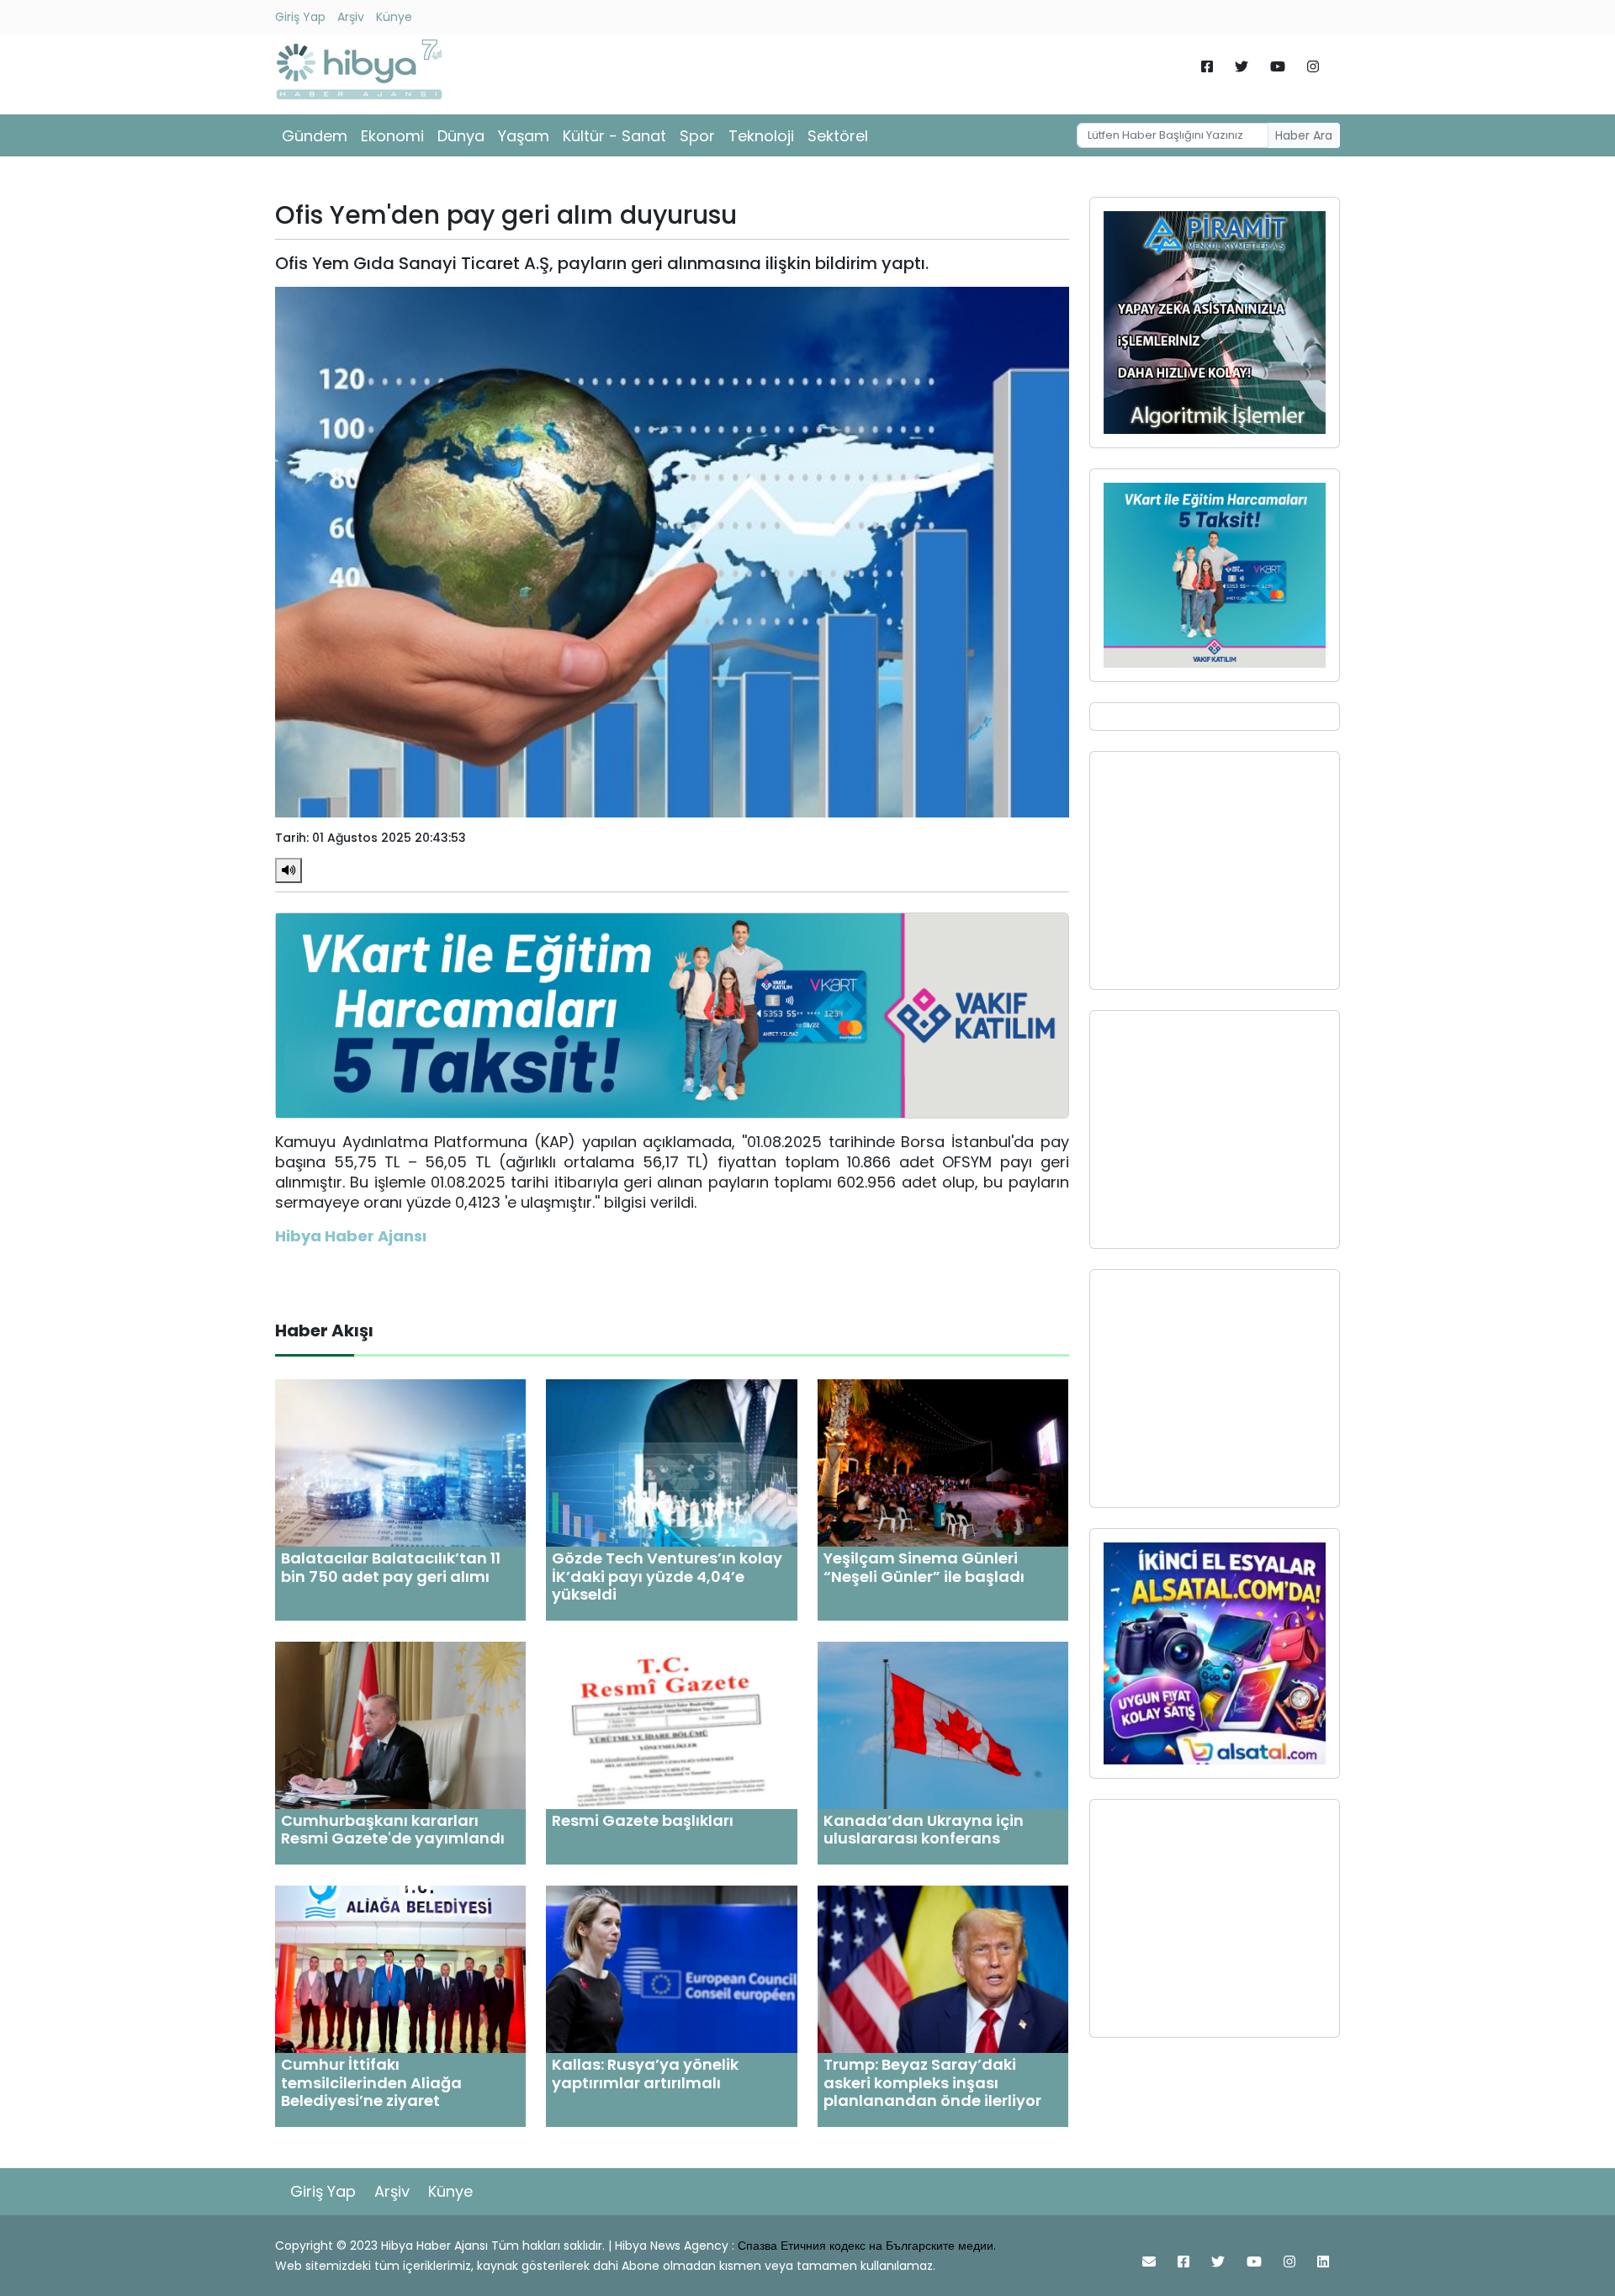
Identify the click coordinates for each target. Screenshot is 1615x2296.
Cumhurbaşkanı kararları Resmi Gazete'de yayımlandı (393, 1830)
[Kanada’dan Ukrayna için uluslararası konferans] (943, 1725)
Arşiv (351, 17)
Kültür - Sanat (614, 136)
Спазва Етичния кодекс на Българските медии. (867, 2246)
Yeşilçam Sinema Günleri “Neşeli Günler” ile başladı (924, 1567)
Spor (697, 136)
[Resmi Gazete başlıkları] (671, 1725)
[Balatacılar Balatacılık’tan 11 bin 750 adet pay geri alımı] (400, 1462)
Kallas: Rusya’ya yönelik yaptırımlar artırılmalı (645, 2074)
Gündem (315, 136)
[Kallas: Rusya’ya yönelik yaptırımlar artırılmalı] (671, 1968)
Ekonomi (392, 136)
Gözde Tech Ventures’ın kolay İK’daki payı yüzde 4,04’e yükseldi (667, 1576)
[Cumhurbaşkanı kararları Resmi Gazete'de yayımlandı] (400, 1725)
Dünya (461, 136)
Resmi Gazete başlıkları (643, 1820)
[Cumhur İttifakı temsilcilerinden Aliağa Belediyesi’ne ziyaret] (400, 1968)
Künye (394, 17)
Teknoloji (761, 136)
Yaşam (524, 136)
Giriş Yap (300, 17)
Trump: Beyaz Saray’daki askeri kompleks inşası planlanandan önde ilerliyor (932, 2082)
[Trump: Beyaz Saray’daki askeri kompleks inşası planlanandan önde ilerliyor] (943, 1968)
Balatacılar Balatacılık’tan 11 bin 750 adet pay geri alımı (391, 1567)
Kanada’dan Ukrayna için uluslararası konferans (924, 1830)
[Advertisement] (1215, 870)
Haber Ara (1304, 135)
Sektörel (838, 136)
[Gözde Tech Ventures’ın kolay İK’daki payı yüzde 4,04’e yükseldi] (671, 1462)
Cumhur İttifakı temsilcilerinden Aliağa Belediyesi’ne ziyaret (371, 2082)
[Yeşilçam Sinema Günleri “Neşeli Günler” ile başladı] (943, 1462)
